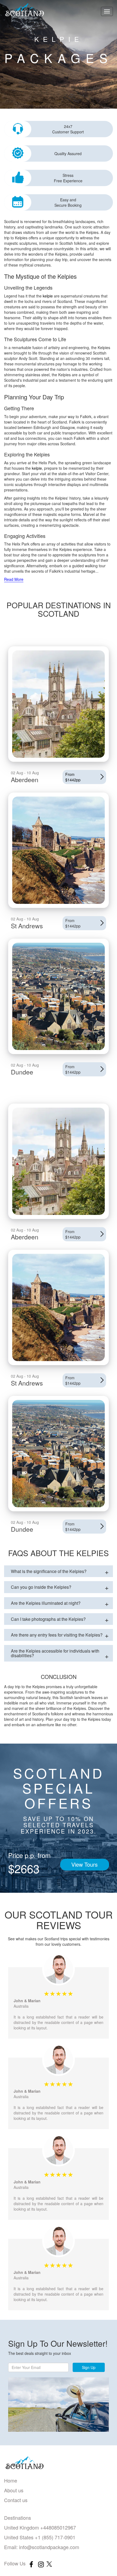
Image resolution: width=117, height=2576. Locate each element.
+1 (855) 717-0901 (54, 2537)
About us (14, 2490)
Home (11, 2480)
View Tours (84, 1864)
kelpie (48, 296)
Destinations (18, 2518)
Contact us (16, 2500)
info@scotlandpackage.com (49, 2547)
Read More (14, 579)
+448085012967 (57, 2527)
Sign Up (89, 2367)
